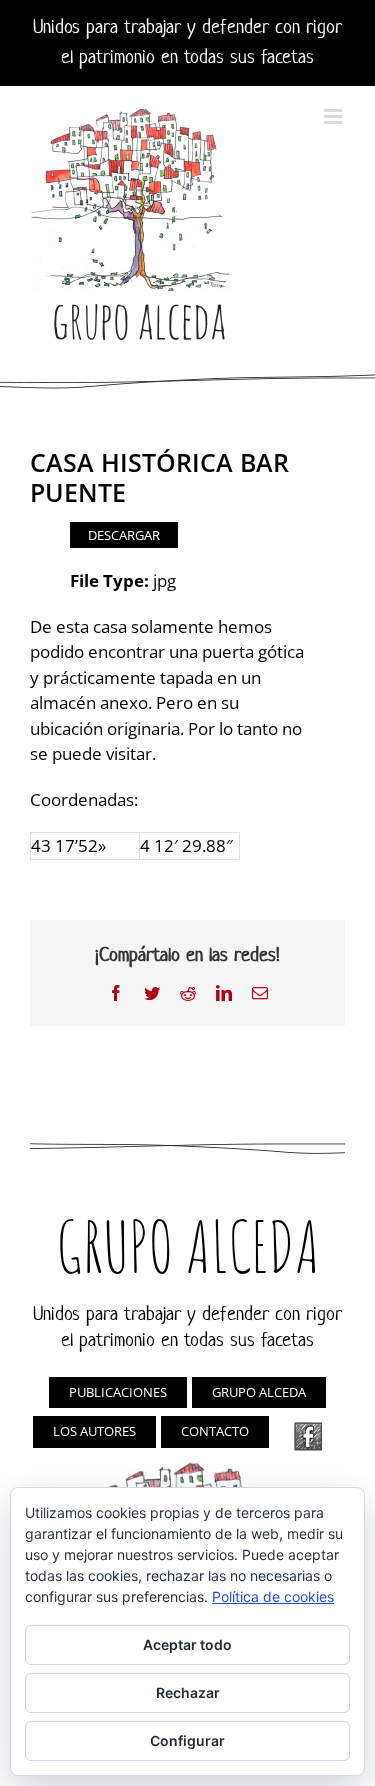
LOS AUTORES (94, 1431)
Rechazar (188, 1692)
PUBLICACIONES (118, 1392)
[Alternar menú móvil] (334, 116)
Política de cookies (273, 1596)
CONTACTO (215, 1431)
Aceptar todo (187, 1644)
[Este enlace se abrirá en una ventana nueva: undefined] (308, 1436)
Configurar (187, 1740)
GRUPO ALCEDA (259, 1392)
